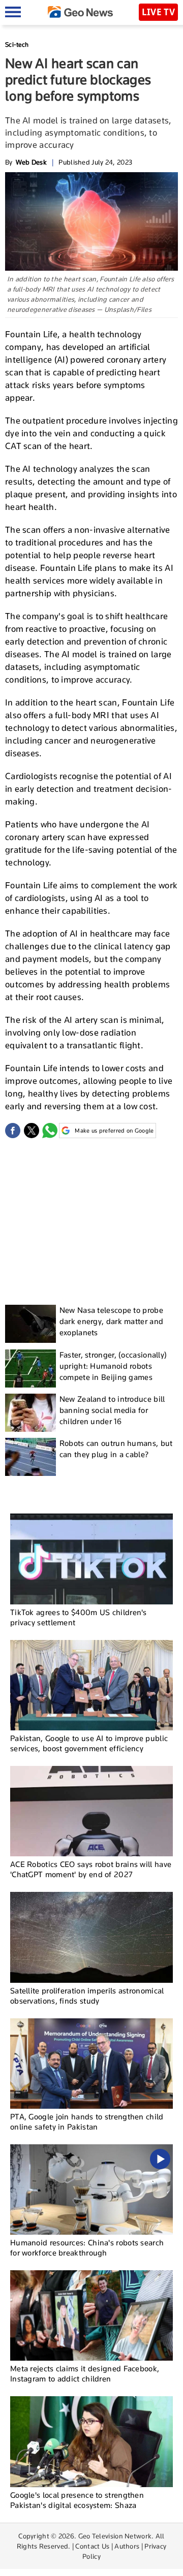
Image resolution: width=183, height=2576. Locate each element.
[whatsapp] (50, 1131)
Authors (127, 2546)
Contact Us (92, 2546)
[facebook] (13, 1131)
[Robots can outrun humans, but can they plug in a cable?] (30, 1457)
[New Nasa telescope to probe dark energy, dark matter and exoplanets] (30, 1324)
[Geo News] (80, 12)
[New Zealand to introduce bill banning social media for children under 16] (30, 1413)
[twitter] (32, 1131)
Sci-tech (17, 44)
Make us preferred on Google (114, 1131)
